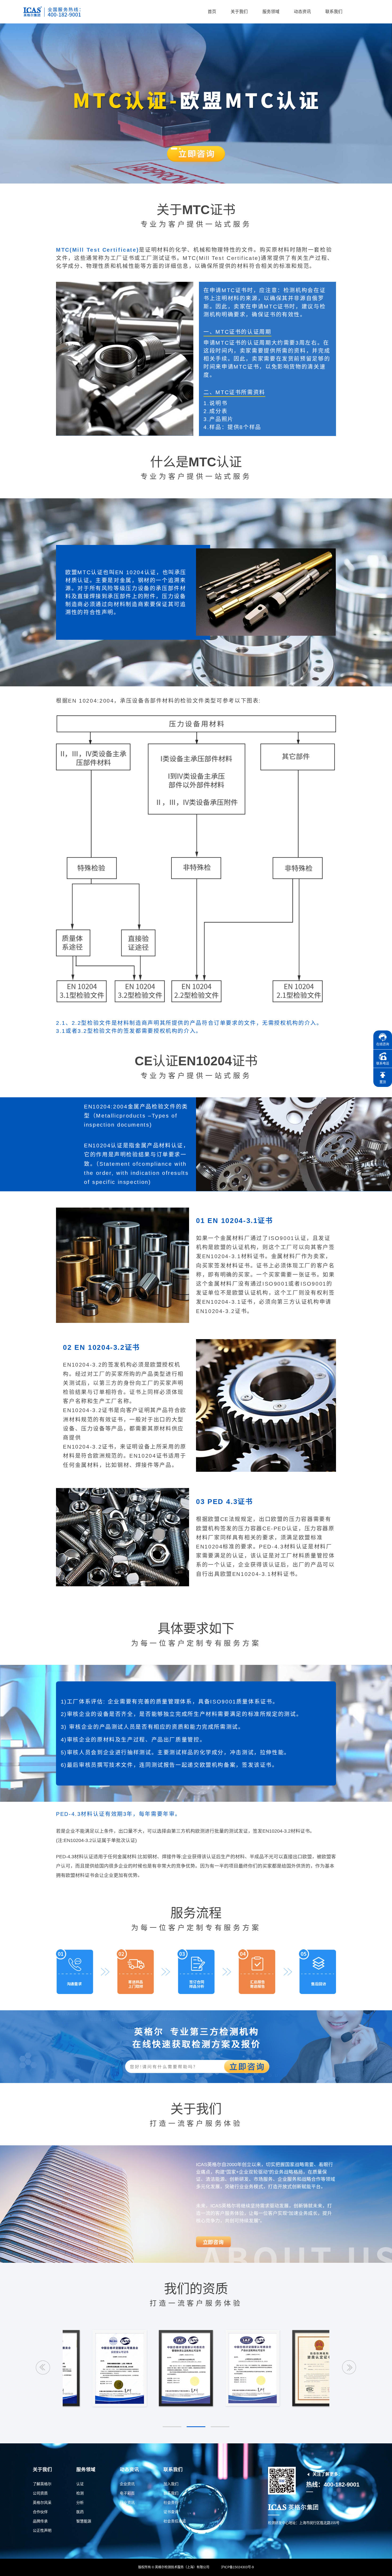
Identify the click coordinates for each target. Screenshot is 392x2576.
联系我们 (334, 12)
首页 (212, 12)
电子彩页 (127, 2493)
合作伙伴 (40, 2512)
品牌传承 (40, 2521)
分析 (80, 2502)
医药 (80, 2512)
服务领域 (271, 12)
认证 (80, 2484)
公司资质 (40, 2493)
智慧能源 (84, 2521)
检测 (80, 2493)
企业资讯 (127, 2484)
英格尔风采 (42, 2502)
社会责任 (171, 2502)
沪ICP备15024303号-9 (237, 2567)
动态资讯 (302, 12)
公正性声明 (42, 2530)
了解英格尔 (42, 2484)
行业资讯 (127, 2502)
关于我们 (239, 12)
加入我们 (171, 2484)
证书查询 (171, 2512)
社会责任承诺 (175, 2521)
